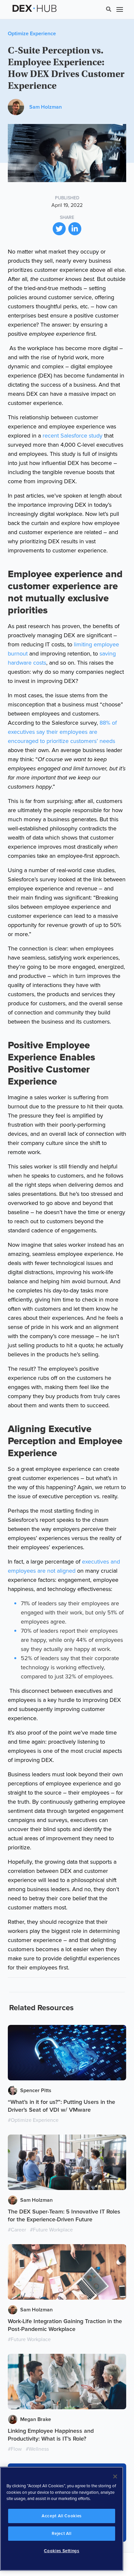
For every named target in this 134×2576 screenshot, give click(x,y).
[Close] (115, 2476)
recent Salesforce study (73, 436)
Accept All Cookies (62, 2516)
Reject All (62, 2534)
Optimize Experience (32, 34)
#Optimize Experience (33, 2120)
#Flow (15, 2449)
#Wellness (37, 2449)
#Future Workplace (51, 2230)
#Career (17, 2230)
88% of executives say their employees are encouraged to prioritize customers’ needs (62, 732)
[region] (62, 2519)
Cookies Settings (62, 2551)
